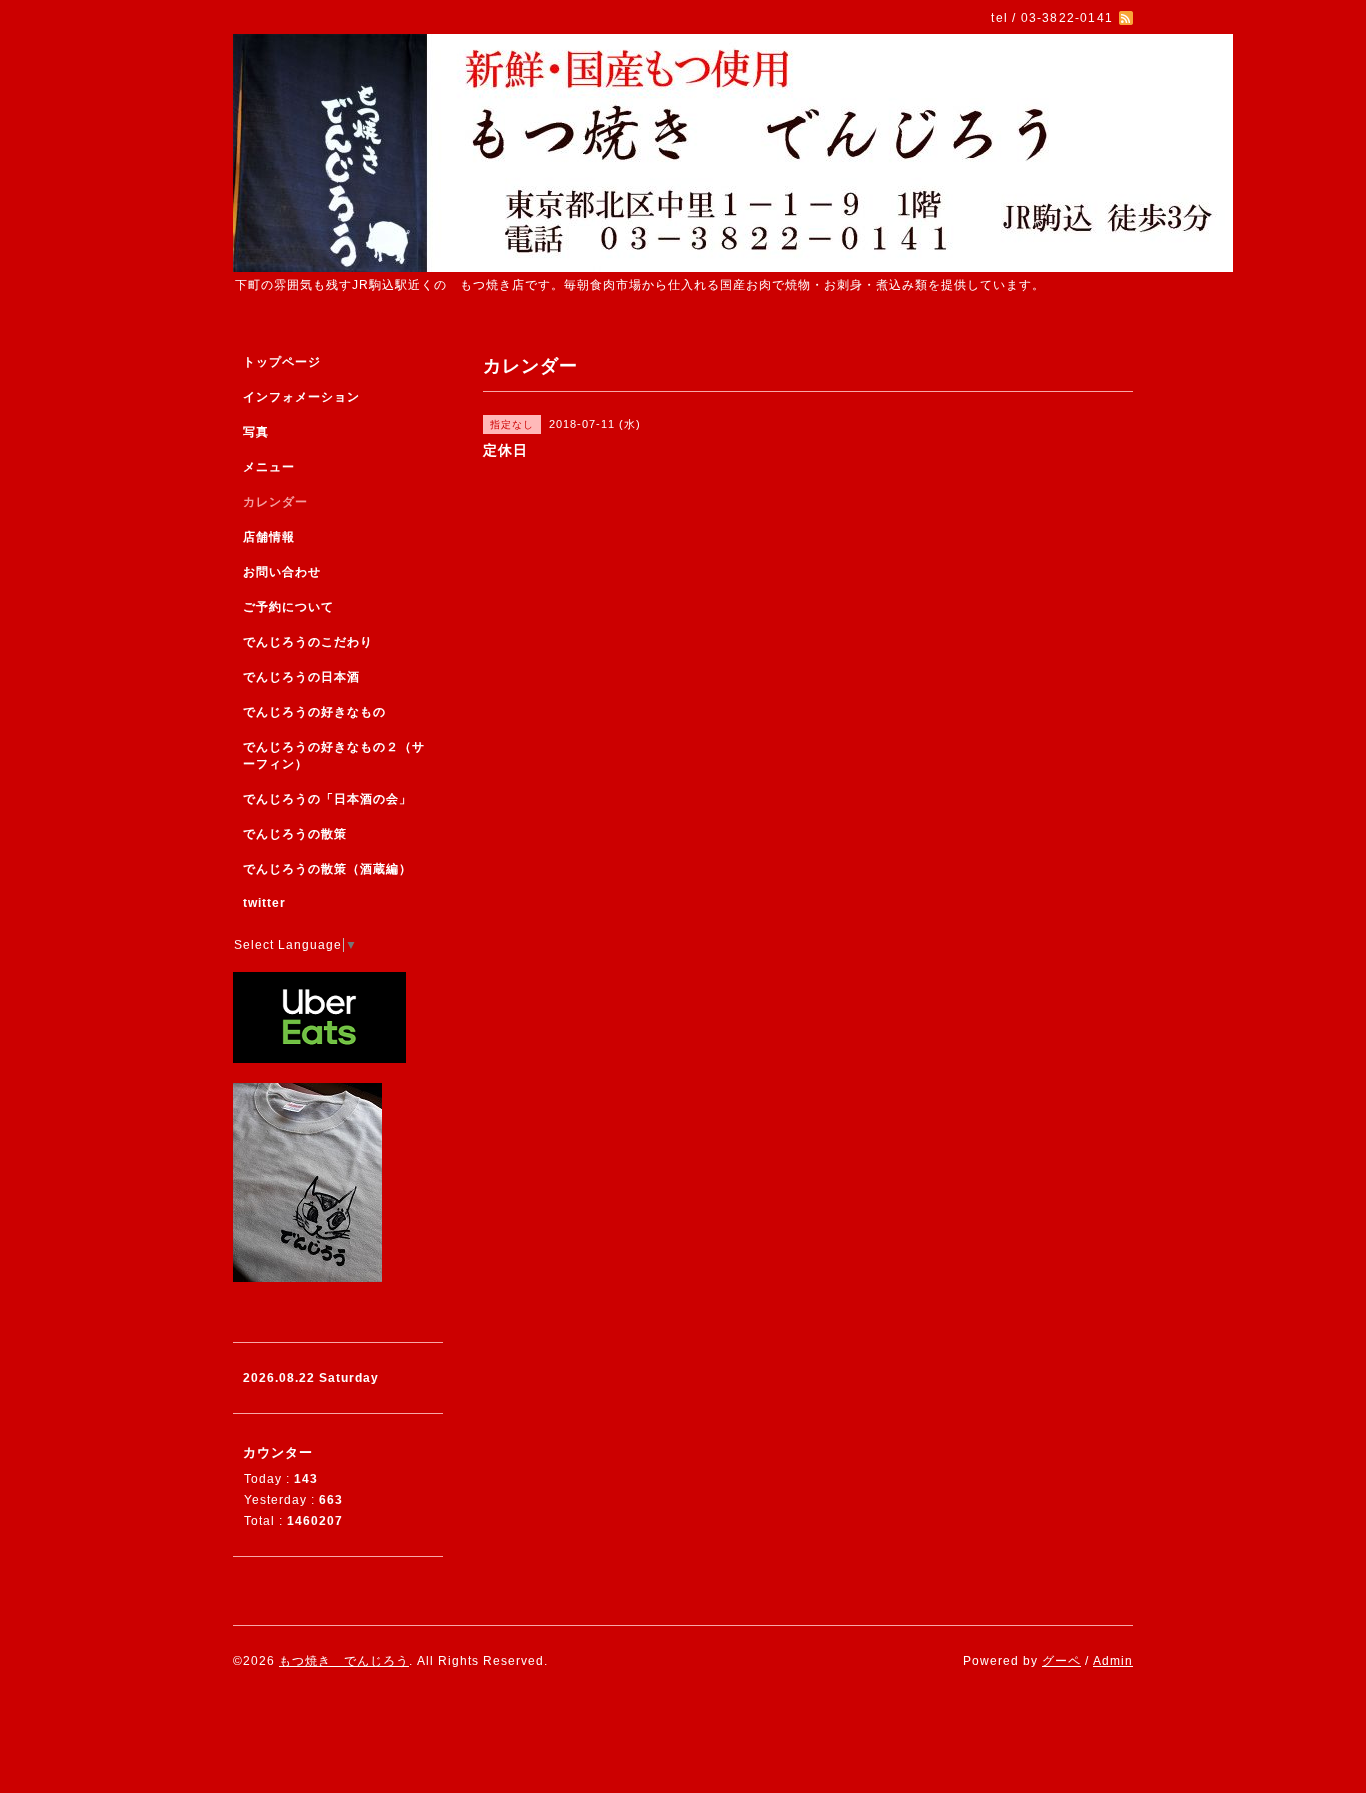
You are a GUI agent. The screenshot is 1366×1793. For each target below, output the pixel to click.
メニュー (269, 467)
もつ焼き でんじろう (344, 1661)
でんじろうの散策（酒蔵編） (327, 869)
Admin (1113, 1661)
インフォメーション (301, 397)
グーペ (1061, 1661)
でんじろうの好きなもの (314, 712)
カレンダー (275, 502)
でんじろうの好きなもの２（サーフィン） (334, 755)
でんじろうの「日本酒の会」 (327, 799)
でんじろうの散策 (295, 834)
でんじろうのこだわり (308, 642)
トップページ (282, 362)
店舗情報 (269, 537)
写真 (256, 432)
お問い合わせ (282, 572)
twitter (264, 903)
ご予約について (288, 607)
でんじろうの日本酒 (301, 677)
